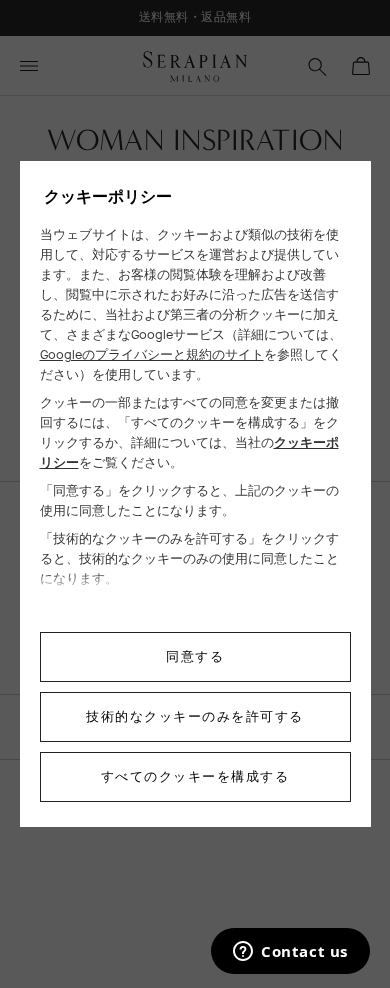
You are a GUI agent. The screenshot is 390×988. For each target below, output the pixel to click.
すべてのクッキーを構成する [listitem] (195, 776)
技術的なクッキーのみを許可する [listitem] (195, 716)
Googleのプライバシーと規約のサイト (152, 354)
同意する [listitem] (195, 656)
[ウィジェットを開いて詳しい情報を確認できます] (290, 953)
